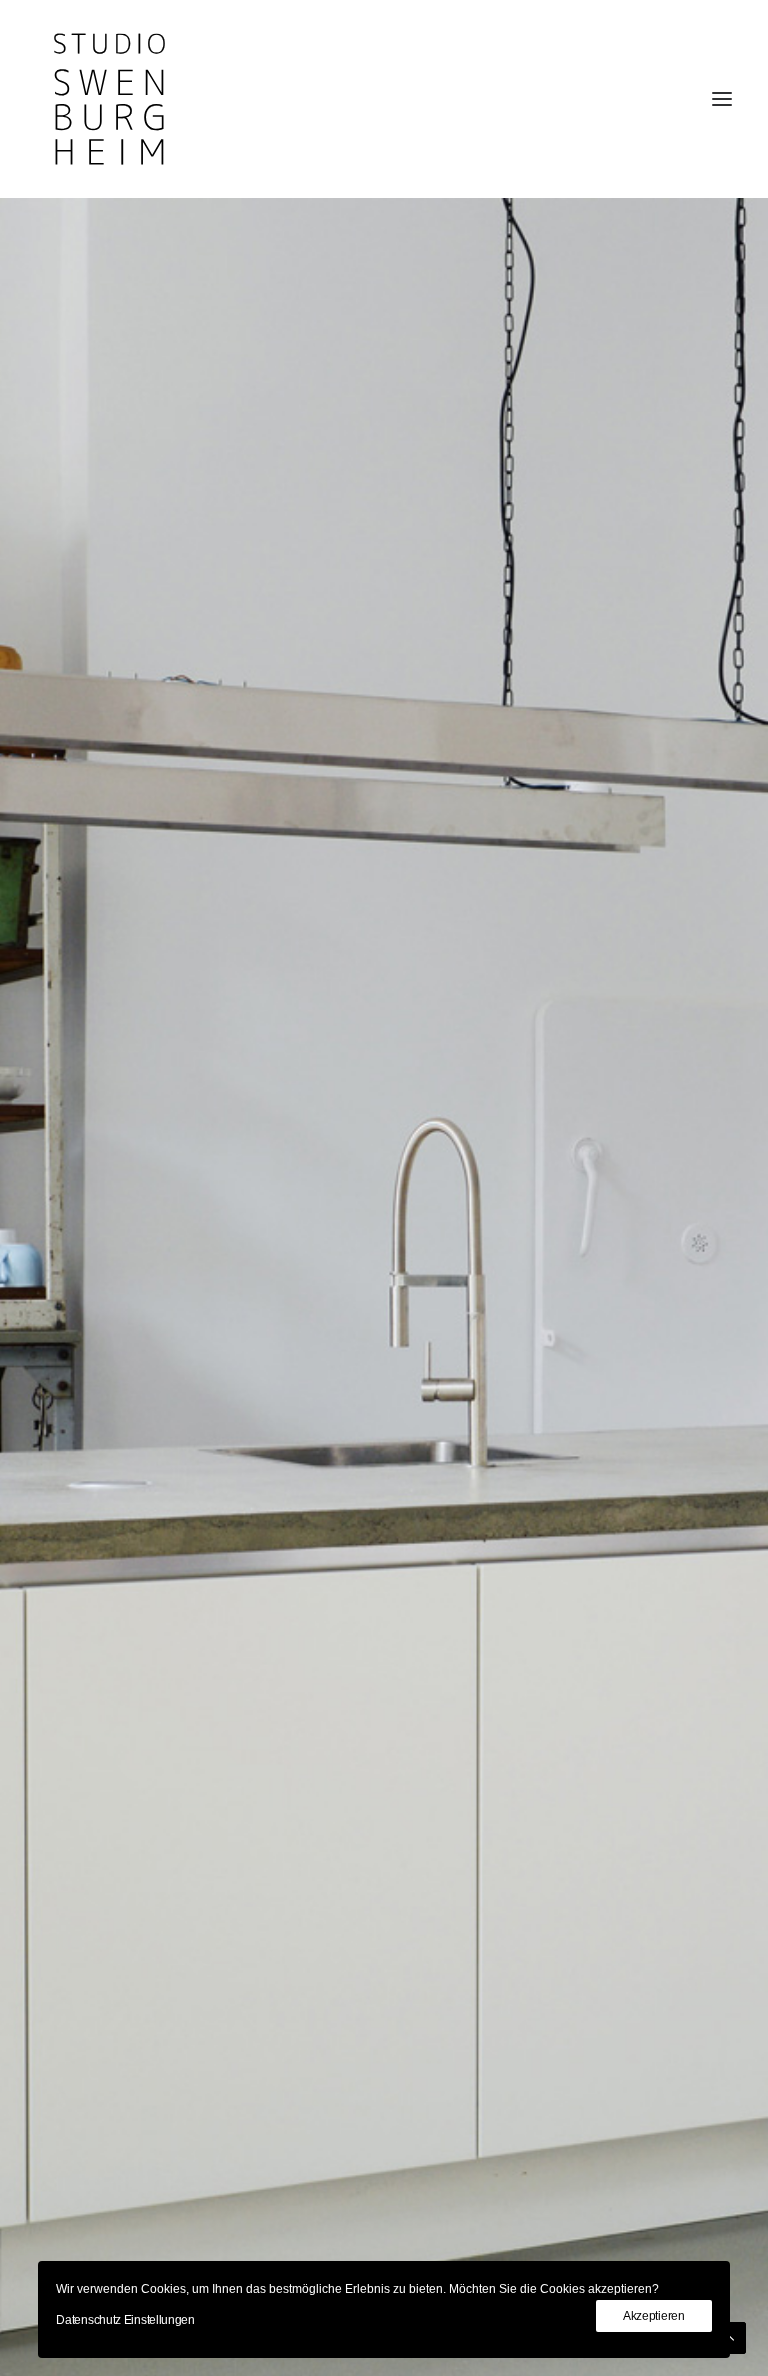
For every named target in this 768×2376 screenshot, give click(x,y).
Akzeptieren (654, 2316)
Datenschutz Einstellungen (125, 2320)
